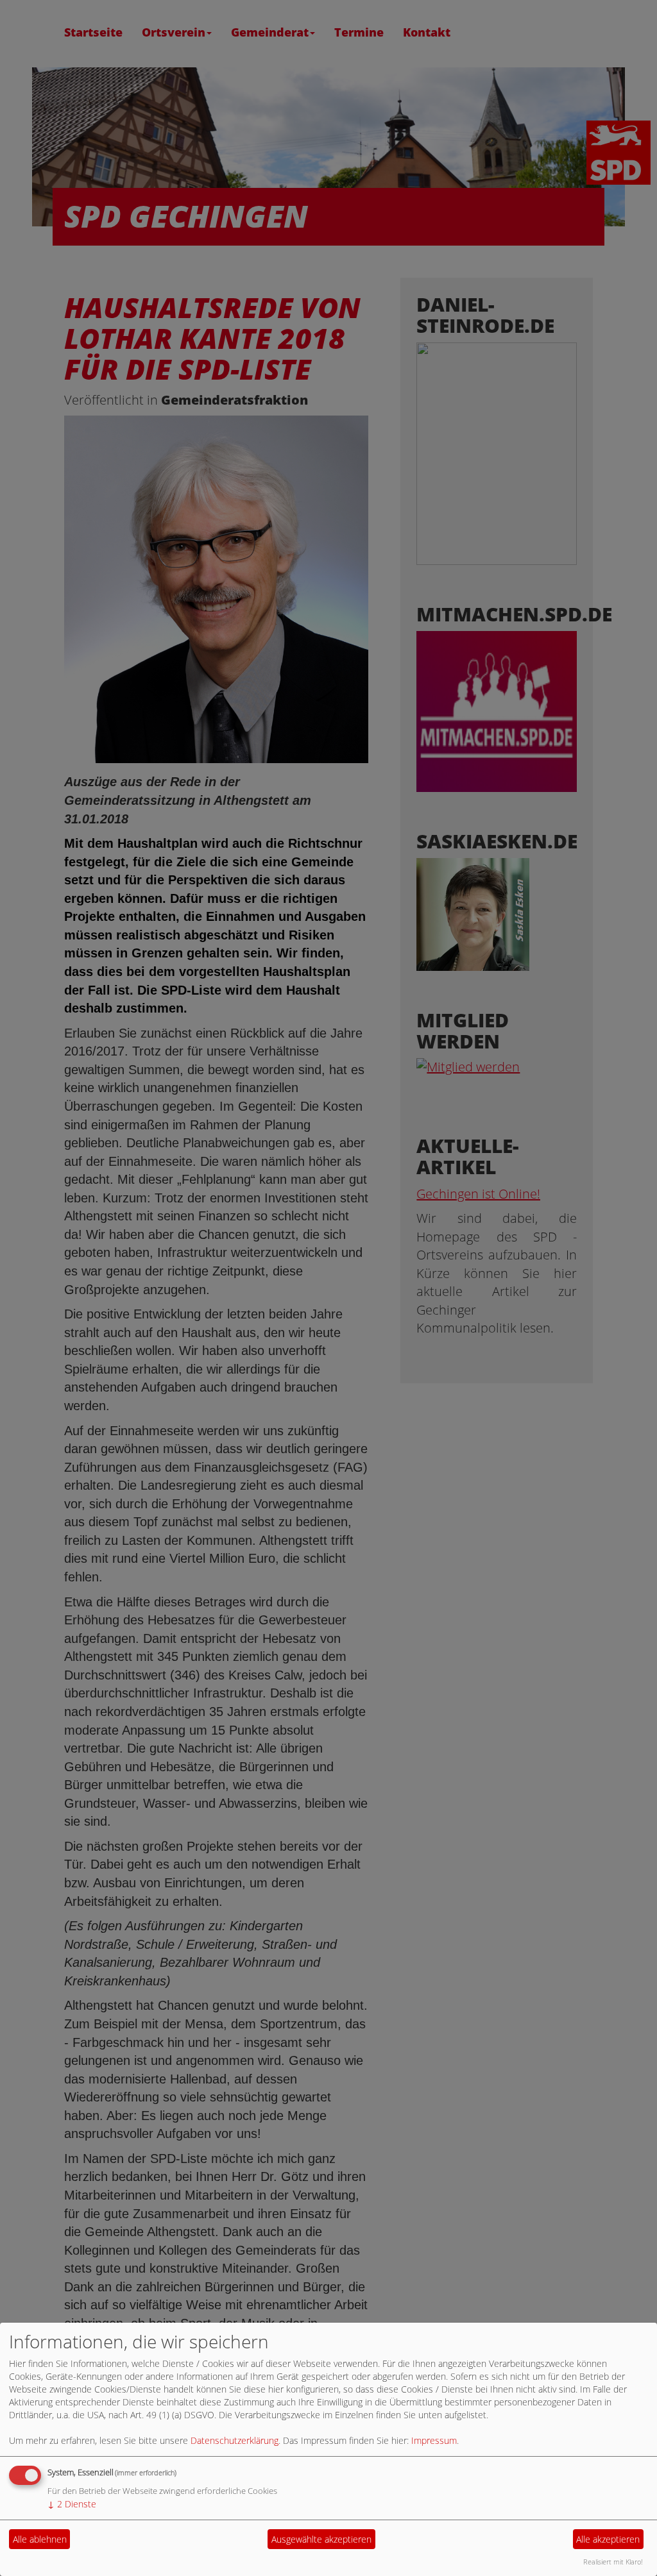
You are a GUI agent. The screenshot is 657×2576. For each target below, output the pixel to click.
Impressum (434, 2440)
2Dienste (72, 2504)
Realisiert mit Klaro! (613, 2562)
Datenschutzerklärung (235, 2440)
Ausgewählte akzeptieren (321, 2539)
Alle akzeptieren (608, 2539)
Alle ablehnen (40, 2539)
